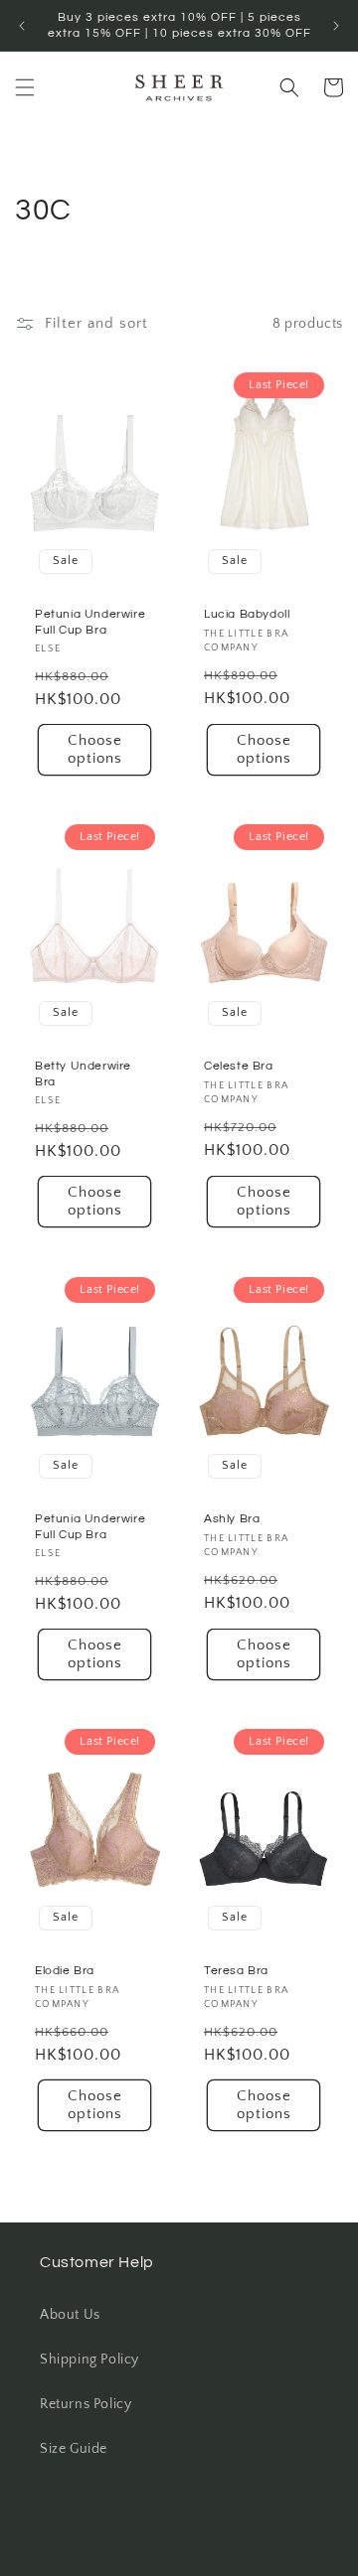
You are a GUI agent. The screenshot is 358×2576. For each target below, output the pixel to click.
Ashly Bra (232, 1519)
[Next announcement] (336, 26)
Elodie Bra (65, 1971)
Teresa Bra (236, 1971)
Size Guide (74, 2449)
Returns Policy (86, 2404)
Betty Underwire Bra (83, 1075)
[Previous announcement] (22, 26)
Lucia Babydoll (247, 614)
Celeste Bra (239, 1067)
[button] (25, 87)
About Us (70, 2315)
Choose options (95, 749)
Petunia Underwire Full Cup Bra (90, 622)
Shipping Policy (89, 2360)
